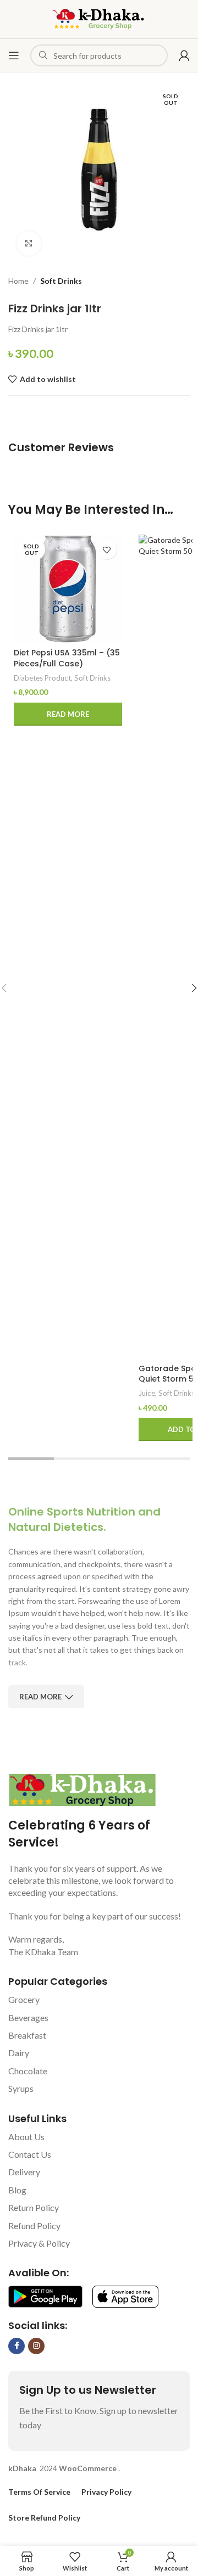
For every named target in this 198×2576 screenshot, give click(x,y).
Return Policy (34, 2207)
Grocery (24, 1999)
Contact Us (30, 2154)
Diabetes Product (42, 678)
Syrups (21, 2088)
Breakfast (27, 2035)
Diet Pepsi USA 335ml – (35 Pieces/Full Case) (67, 658)
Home (18, 281)
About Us (26, 2137)
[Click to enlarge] (29, 243)
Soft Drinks (61, 281)
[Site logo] (99, 18)
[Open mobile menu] (14, 55)
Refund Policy (34, 2226)
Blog (17, 2190)
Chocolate (28, 2071)
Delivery (24, 2172)
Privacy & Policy (39, 2243)
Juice (147, 1393)
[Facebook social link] (16, 2346)
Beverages (28, 2017)
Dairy (19, 2053)
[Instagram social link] (36, 2346)
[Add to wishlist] (107, 550)
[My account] (184, 55)
